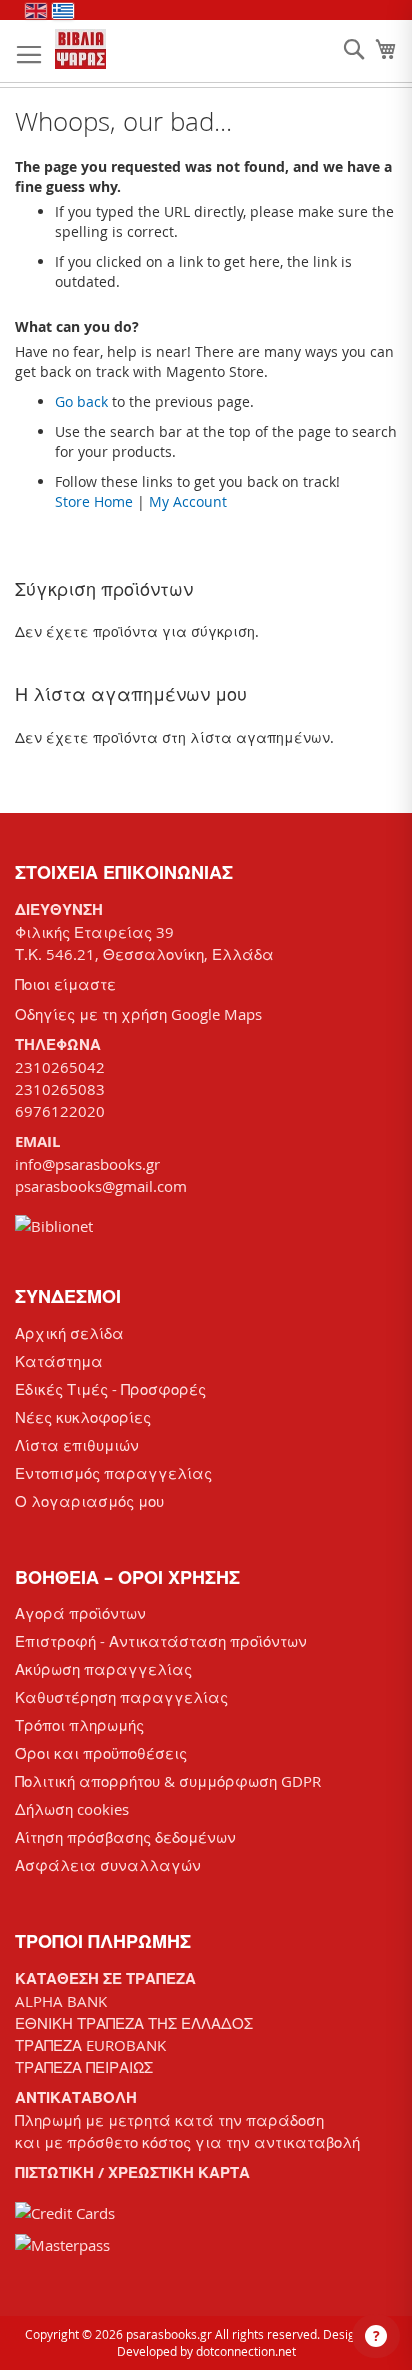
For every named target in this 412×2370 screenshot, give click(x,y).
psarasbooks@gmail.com (101, 1186)
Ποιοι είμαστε (65, 984)
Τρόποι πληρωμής (79, 1725)
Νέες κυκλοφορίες (83, 1417)
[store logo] (80, 49)
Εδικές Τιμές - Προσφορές (110, 1389)
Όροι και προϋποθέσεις (101, 1753)
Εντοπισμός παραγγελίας (113, 1473)
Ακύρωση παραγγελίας (103, 1669)
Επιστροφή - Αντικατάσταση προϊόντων (161, 1641)
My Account (188, 501)
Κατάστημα (59, 1361)
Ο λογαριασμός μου (89, 1501)
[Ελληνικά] (63, 11)
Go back (81, 401)
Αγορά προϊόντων (80, 1613)
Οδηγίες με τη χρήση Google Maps (138, 1014)
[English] (36, 11)
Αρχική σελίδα (69, 1333)
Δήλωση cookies (72, 1809)
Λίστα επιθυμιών (77, 1445)
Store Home (94, 501)
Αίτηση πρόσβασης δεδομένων (125, 1837)
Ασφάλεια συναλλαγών (108, 1865)
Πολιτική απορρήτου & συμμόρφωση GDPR (168, 1781)
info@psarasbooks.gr (87, 1164)
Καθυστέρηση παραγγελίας (121, 1697)
